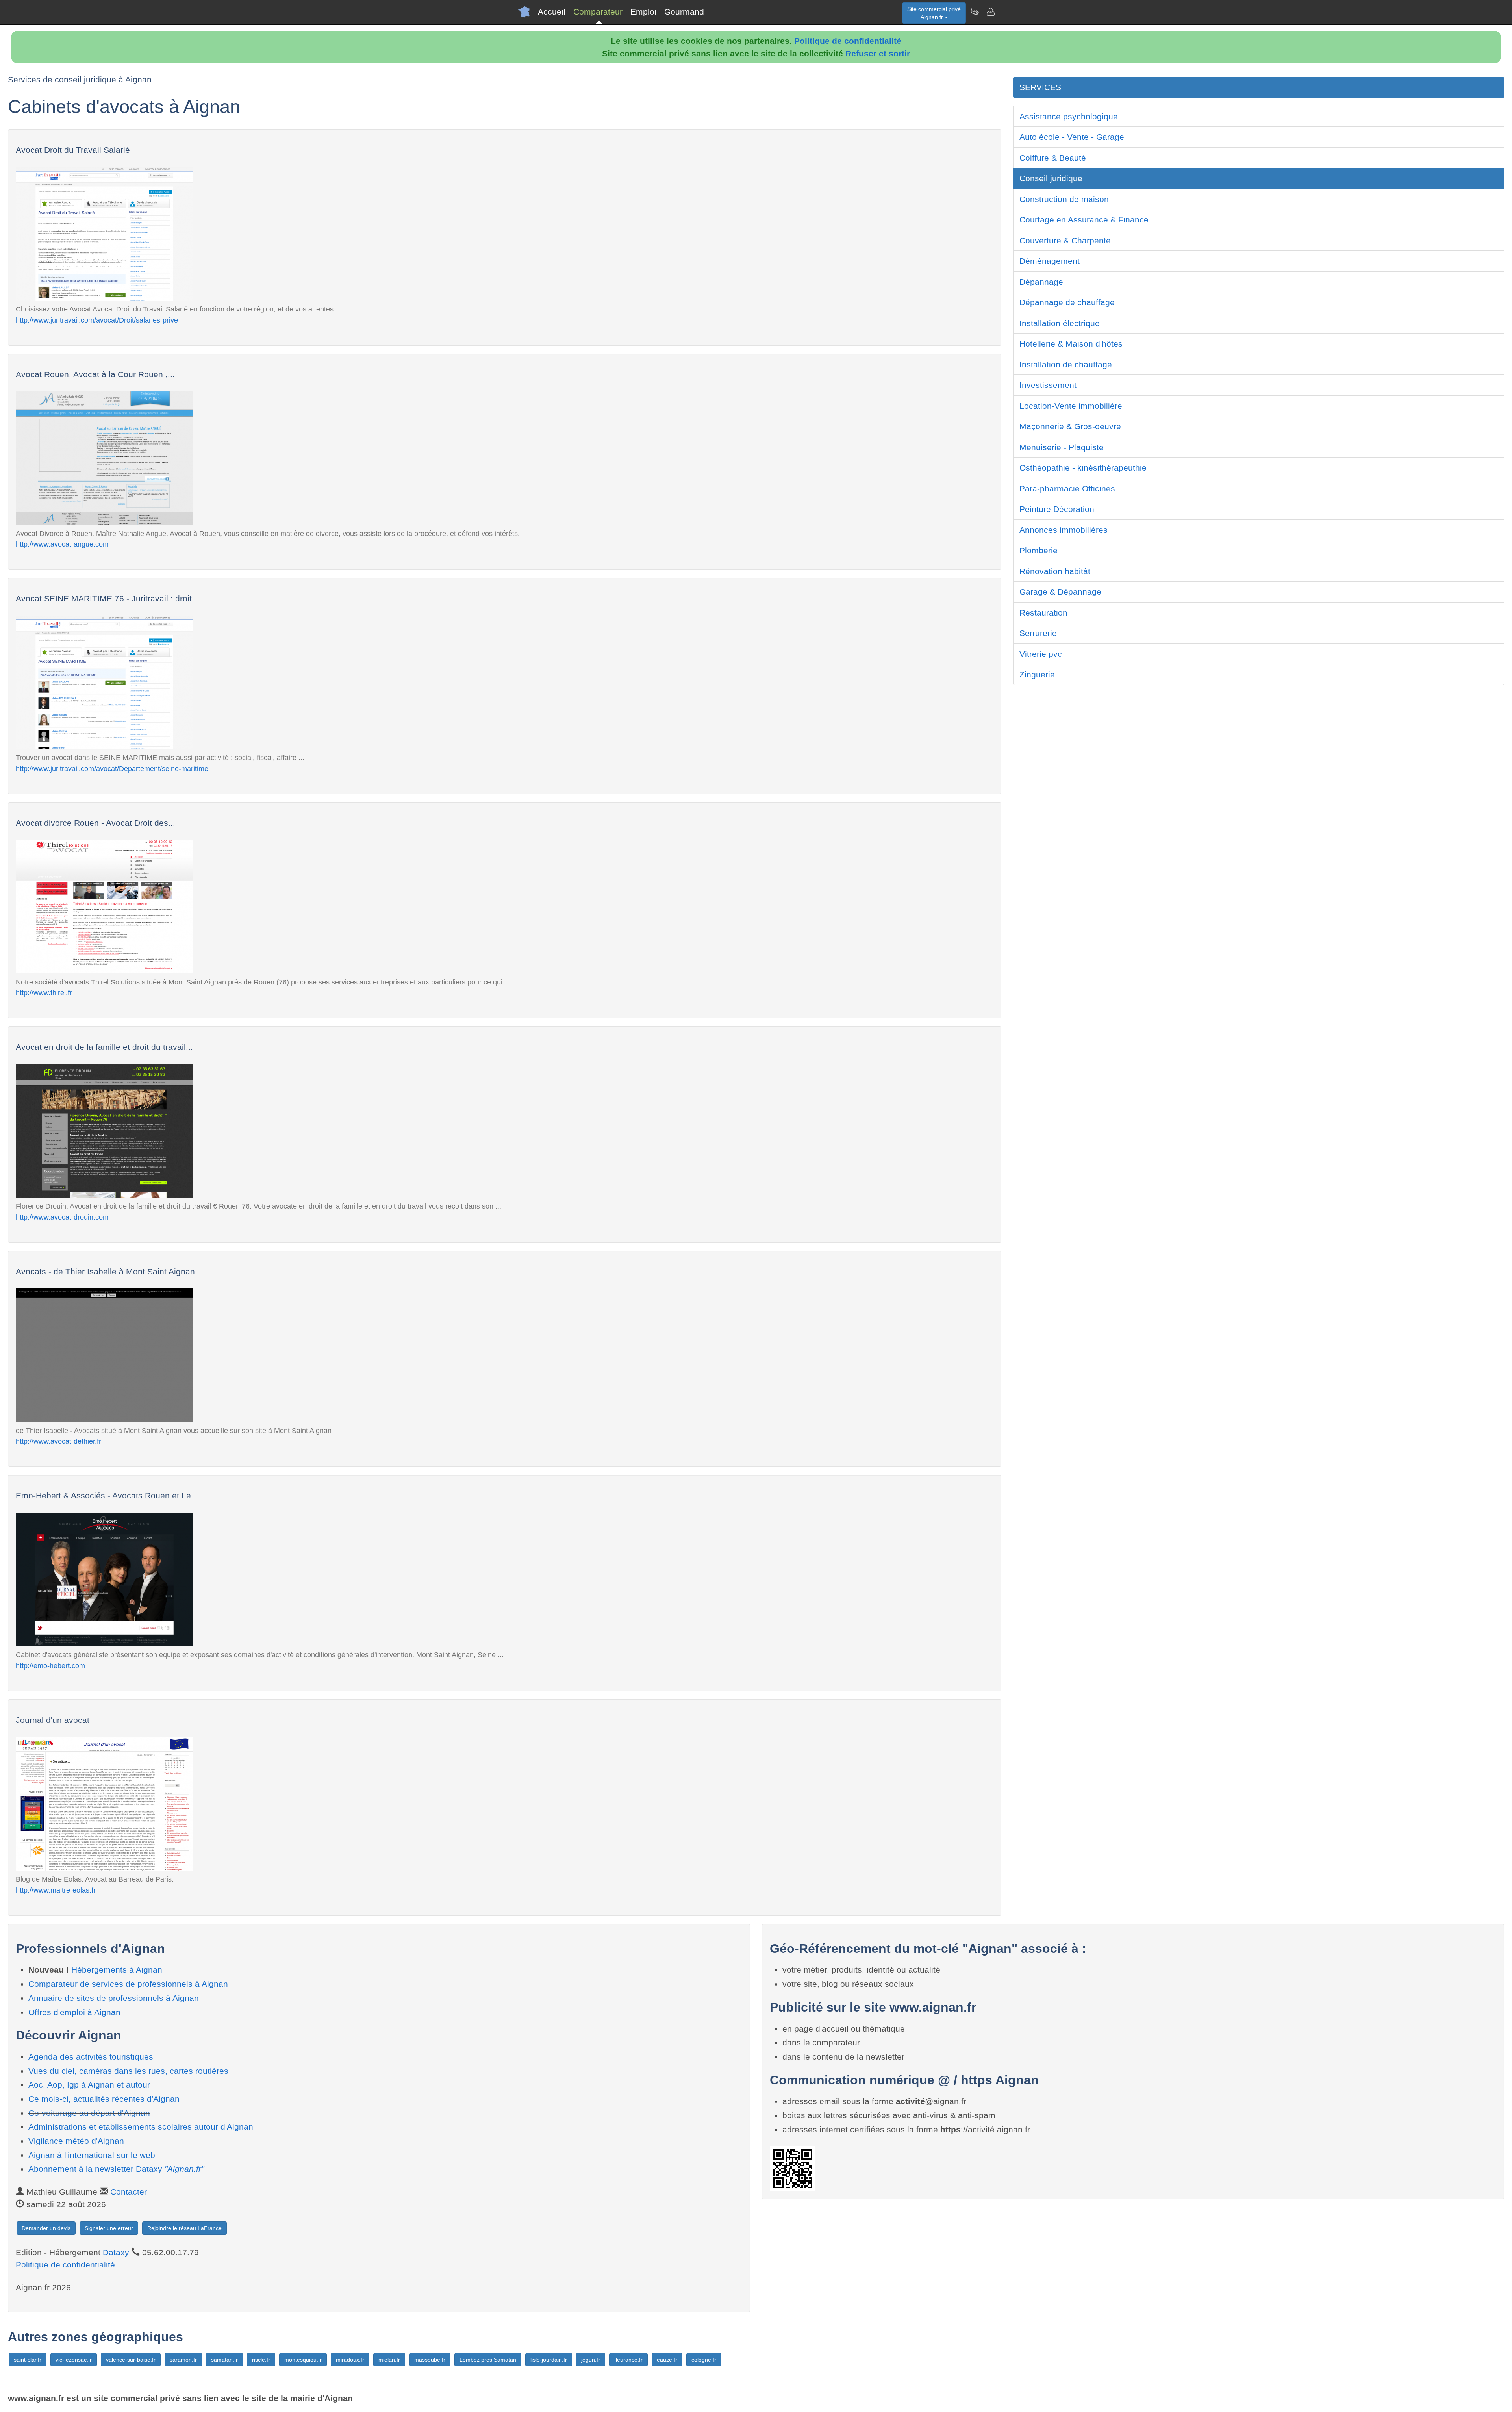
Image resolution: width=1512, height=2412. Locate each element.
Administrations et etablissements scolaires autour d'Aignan (141, 2127)
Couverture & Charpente (1065, 240)
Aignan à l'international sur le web (92, 2155)
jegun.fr (591, 2360)
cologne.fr (704, 2360)
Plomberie (1039, 550)
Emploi (643, 12)
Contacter (129, 2192)
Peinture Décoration (1057, 509)
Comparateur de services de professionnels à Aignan (128, 1984)
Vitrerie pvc (1041, 654)
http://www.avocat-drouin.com (62, 1217)
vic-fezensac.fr (74, 2360)
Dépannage (1041, 282)
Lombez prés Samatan (488, 2360)
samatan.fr (224, 2360)
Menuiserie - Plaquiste (1062, 447)
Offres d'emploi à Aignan (74, 2012)
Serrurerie (1038, 633)
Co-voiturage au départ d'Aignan (89, 2113)
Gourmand (684, 12)
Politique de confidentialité (848, 41)
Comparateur (598, 12)
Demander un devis (46, 2228)
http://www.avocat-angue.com (62, 544)
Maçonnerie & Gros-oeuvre (1070, 426)
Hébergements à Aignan (117, 1970)
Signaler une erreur (109, 2228)
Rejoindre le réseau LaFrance (184, 2228)
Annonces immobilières (1064, 530)
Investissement (1048, 385)
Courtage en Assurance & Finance (1084, 220)
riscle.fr (261, 2360)
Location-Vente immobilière (1071, 406)
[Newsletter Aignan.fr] (975, 12)
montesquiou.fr (303, 2360)
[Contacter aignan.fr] (990, 12)
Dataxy (116, 2252)
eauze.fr (667, 2360)
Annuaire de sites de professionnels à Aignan (114, 1998)
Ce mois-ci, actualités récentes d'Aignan (104, 2099)
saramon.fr (183, 2360)
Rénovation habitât (1055, 571)
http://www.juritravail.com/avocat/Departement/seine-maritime (112, 768)
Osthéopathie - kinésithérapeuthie (1083, 468)
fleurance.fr (628, 2360)
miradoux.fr (350, 2360)
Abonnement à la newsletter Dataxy (116, 2169)
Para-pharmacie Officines (1067, 489)
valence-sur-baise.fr (131, 2360)
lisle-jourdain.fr (549, 2360)
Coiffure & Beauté (1053, 158)
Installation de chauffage (1066, 364)
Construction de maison (1064, 199)
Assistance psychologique (1069, 116)
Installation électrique (1060, 323)
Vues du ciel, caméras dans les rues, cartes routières (128, 2071)
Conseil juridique (1051, 178)
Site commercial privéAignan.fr (934, 13)
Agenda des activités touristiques (91, 2057)
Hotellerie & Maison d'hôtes (1071, 344)
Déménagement (1050, 261)
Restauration (1043, 613)
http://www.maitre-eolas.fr (56, 1890)
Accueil (552, 12)
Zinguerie (1037, 674)
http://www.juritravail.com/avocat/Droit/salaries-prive (97, 320)
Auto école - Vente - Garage (1072, 137)
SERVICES (1040, 87)
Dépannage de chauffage (1067, 302)
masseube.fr (430, 2360)
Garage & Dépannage (1060, 592)
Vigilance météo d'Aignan (76, 2141)
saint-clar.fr (28, 2360)
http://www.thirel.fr (44, 993)
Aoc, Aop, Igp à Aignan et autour (89, 2085)
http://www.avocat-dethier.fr (58, 1441)
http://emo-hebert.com (50, 1666)
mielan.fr (389, 2360)
